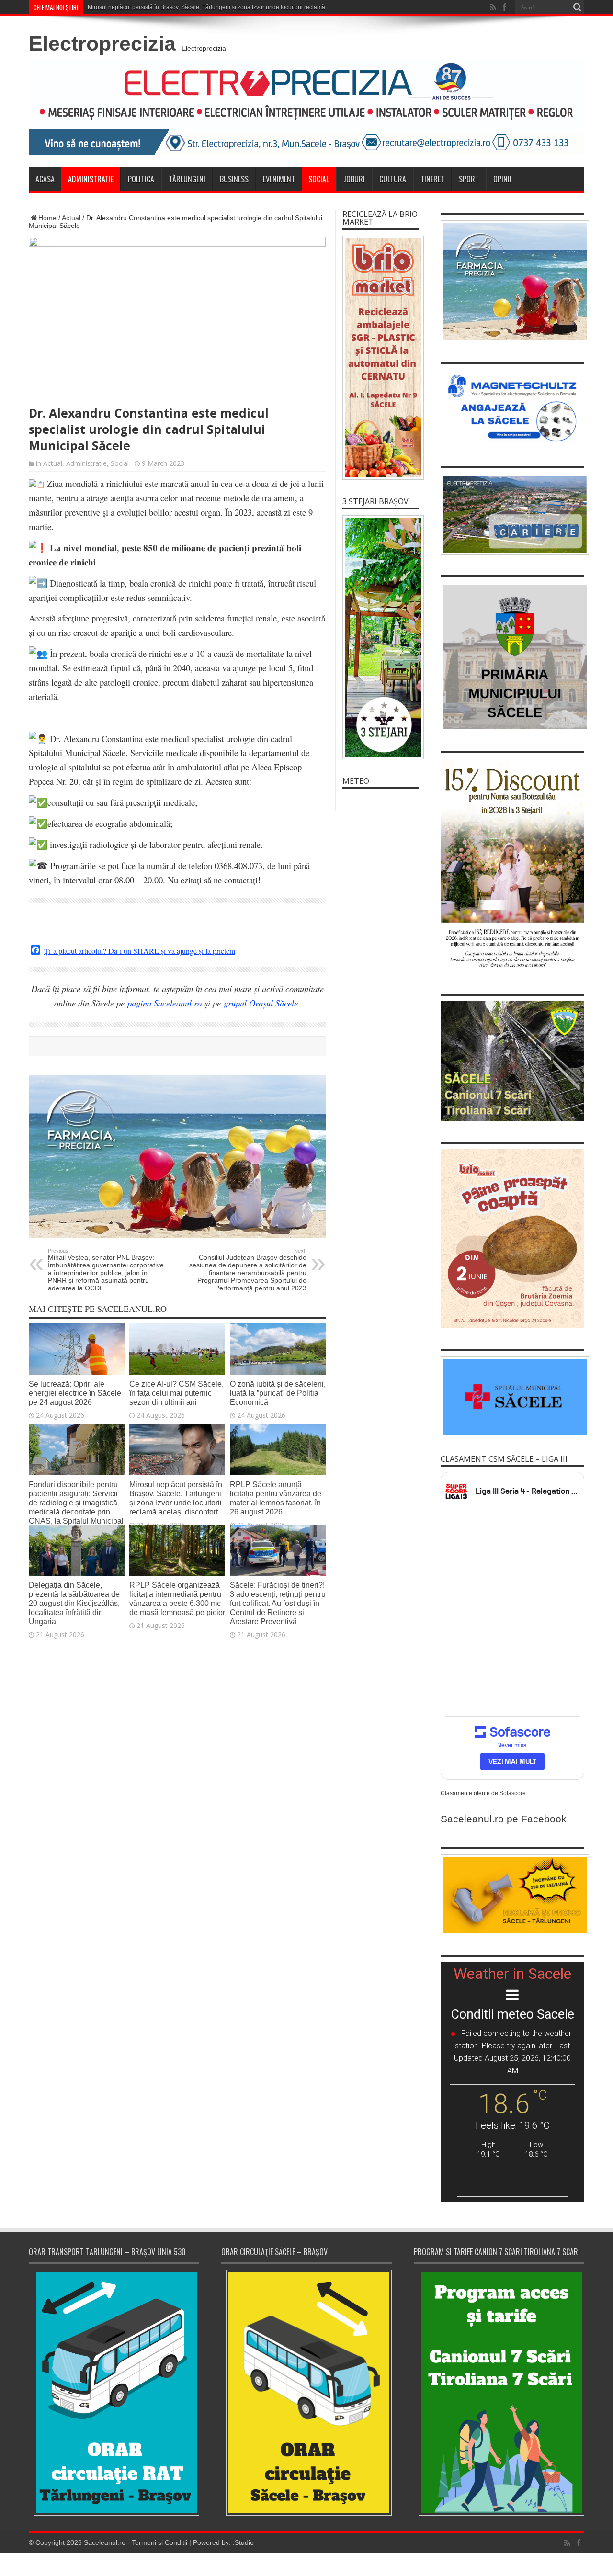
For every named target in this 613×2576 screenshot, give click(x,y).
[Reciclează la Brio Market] (381, 358)
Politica (141, 179)
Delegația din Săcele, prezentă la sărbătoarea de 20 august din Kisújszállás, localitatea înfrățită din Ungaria (74, 1603)
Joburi (354, 179)
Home (47, 218)
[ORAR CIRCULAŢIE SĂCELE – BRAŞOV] (306, 2392)
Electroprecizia (102, 44)
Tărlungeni (187, 179)
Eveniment (279, 179)
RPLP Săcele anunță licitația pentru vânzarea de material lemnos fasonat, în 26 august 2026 (276, 1498)
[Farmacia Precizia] (177, 1236)
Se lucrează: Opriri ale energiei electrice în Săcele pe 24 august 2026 (75, 1393)
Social (319, 179)
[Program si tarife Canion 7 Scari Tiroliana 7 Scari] (499, 2392)
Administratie (91, 179)
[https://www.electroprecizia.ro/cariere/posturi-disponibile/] (512, 514)
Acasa (45, 179)
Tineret (432, 179)
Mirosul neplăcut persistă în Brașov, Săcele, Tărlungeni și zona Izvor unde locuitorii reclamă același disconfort (230, 7)
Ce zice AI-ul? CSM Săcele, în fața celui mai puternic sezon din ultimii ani (176, 1393)
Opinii (502, 179)
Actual (71, 218)
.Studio (243, 2542)
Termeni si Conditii (159, 2542)
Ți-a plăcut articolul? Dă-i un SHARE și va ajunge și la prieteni (140, 951)
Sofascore (513, 1793)
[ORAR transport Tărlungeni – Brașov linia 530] (114, 2393)
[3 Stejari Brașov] (381, 637)
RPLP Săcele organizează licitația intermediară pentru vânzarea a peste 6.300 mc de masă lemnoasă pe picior (177, 1599)
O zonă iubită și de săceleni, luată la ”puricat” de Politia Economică (278, 1393)
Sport (469, 179)
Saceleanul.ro (105, 2542)
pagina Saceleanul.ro (165, 1003)
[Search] (577, 7)
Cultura (393, 179)
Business (234, 179)
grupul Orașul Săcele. (262, 1003)
